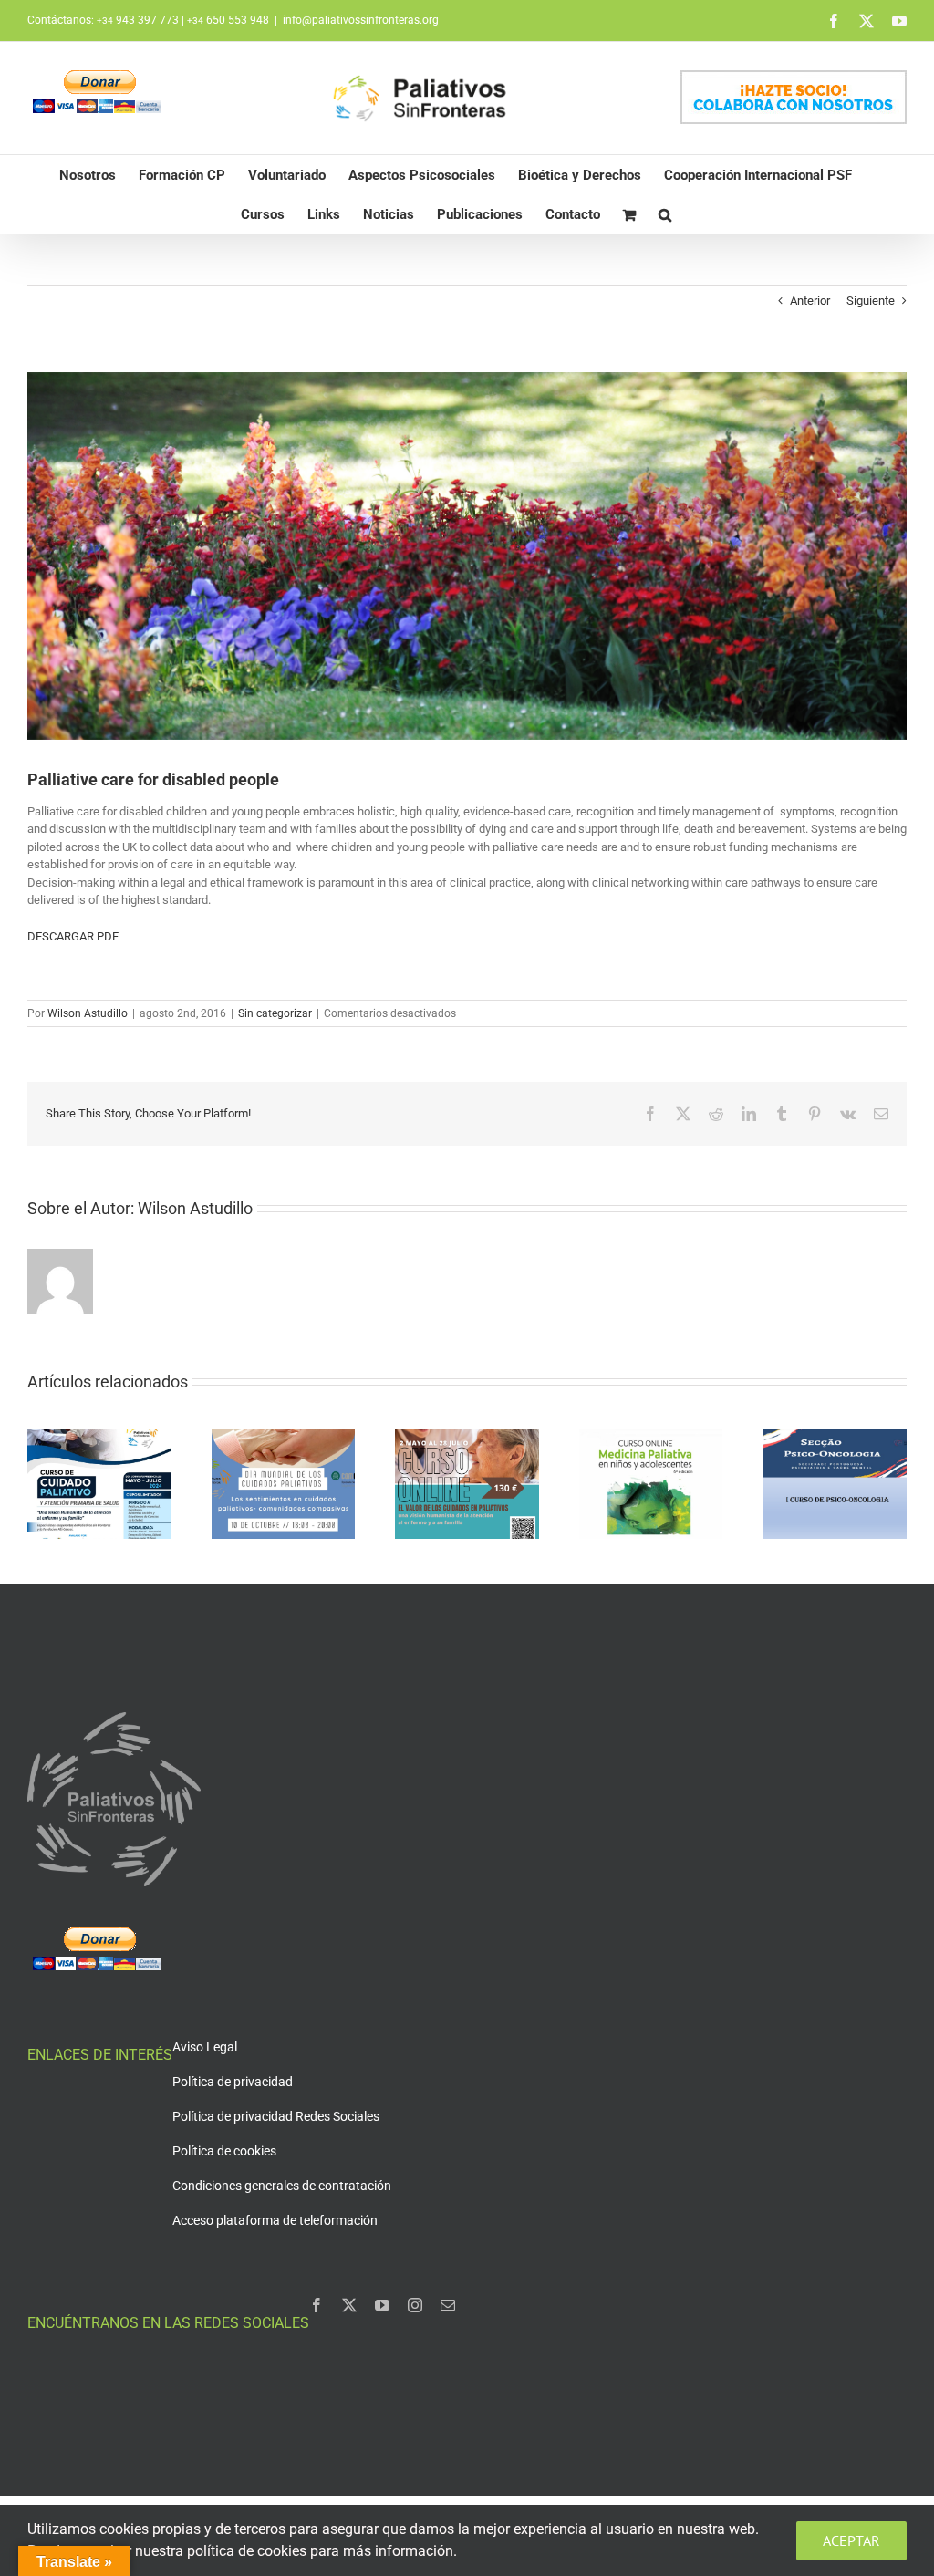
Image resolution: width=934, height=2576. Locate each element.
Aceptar (851, 2540)
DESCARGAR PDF (73, 936)
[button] (665, 214)
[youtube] (382, 2305)
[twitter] (349, 2305)
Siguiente (871, 301)
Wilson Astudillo (88, 1013)
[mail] (448, 2305)
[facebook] (317, 2305)
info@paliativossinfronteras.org (361, 20)
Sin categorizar (275, 1013)
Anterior (810, 301)
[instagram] (415, 2305)
